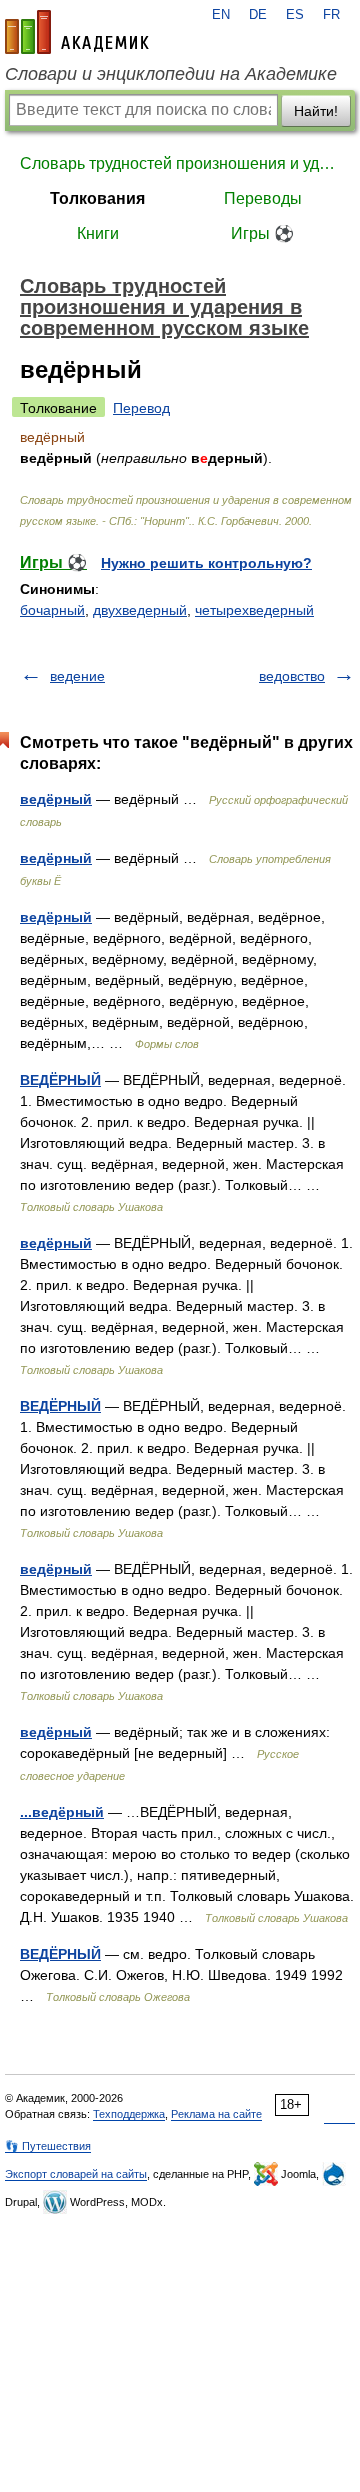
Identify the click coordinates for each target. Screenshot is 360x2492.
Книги (98, 233)
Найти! (316, 111)
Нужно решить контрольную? (206, 563)
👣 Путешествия (48, 2146)
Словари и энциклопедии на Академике (171, 74)
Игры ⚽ (262, 233)
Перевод (141, 408)
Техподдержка (129, 2114)
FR (331, 15)
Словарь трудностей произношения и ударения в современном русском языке (180, 163)
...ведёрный (62, 1812)
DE (258, 15)
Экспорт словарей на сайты (76, 2174)
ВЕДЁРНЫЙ (60, 1080)
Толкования (97, 198)
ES (295, 15)
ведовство (292, 676)
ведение (77, 676)
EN (221, 15)
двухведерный (140, 610)
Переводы (263, 198)
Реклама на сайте (216, 2114)
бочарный (52, 610)
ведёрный (56, 799)
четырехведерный (254, 610)
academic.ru (77, 32)
